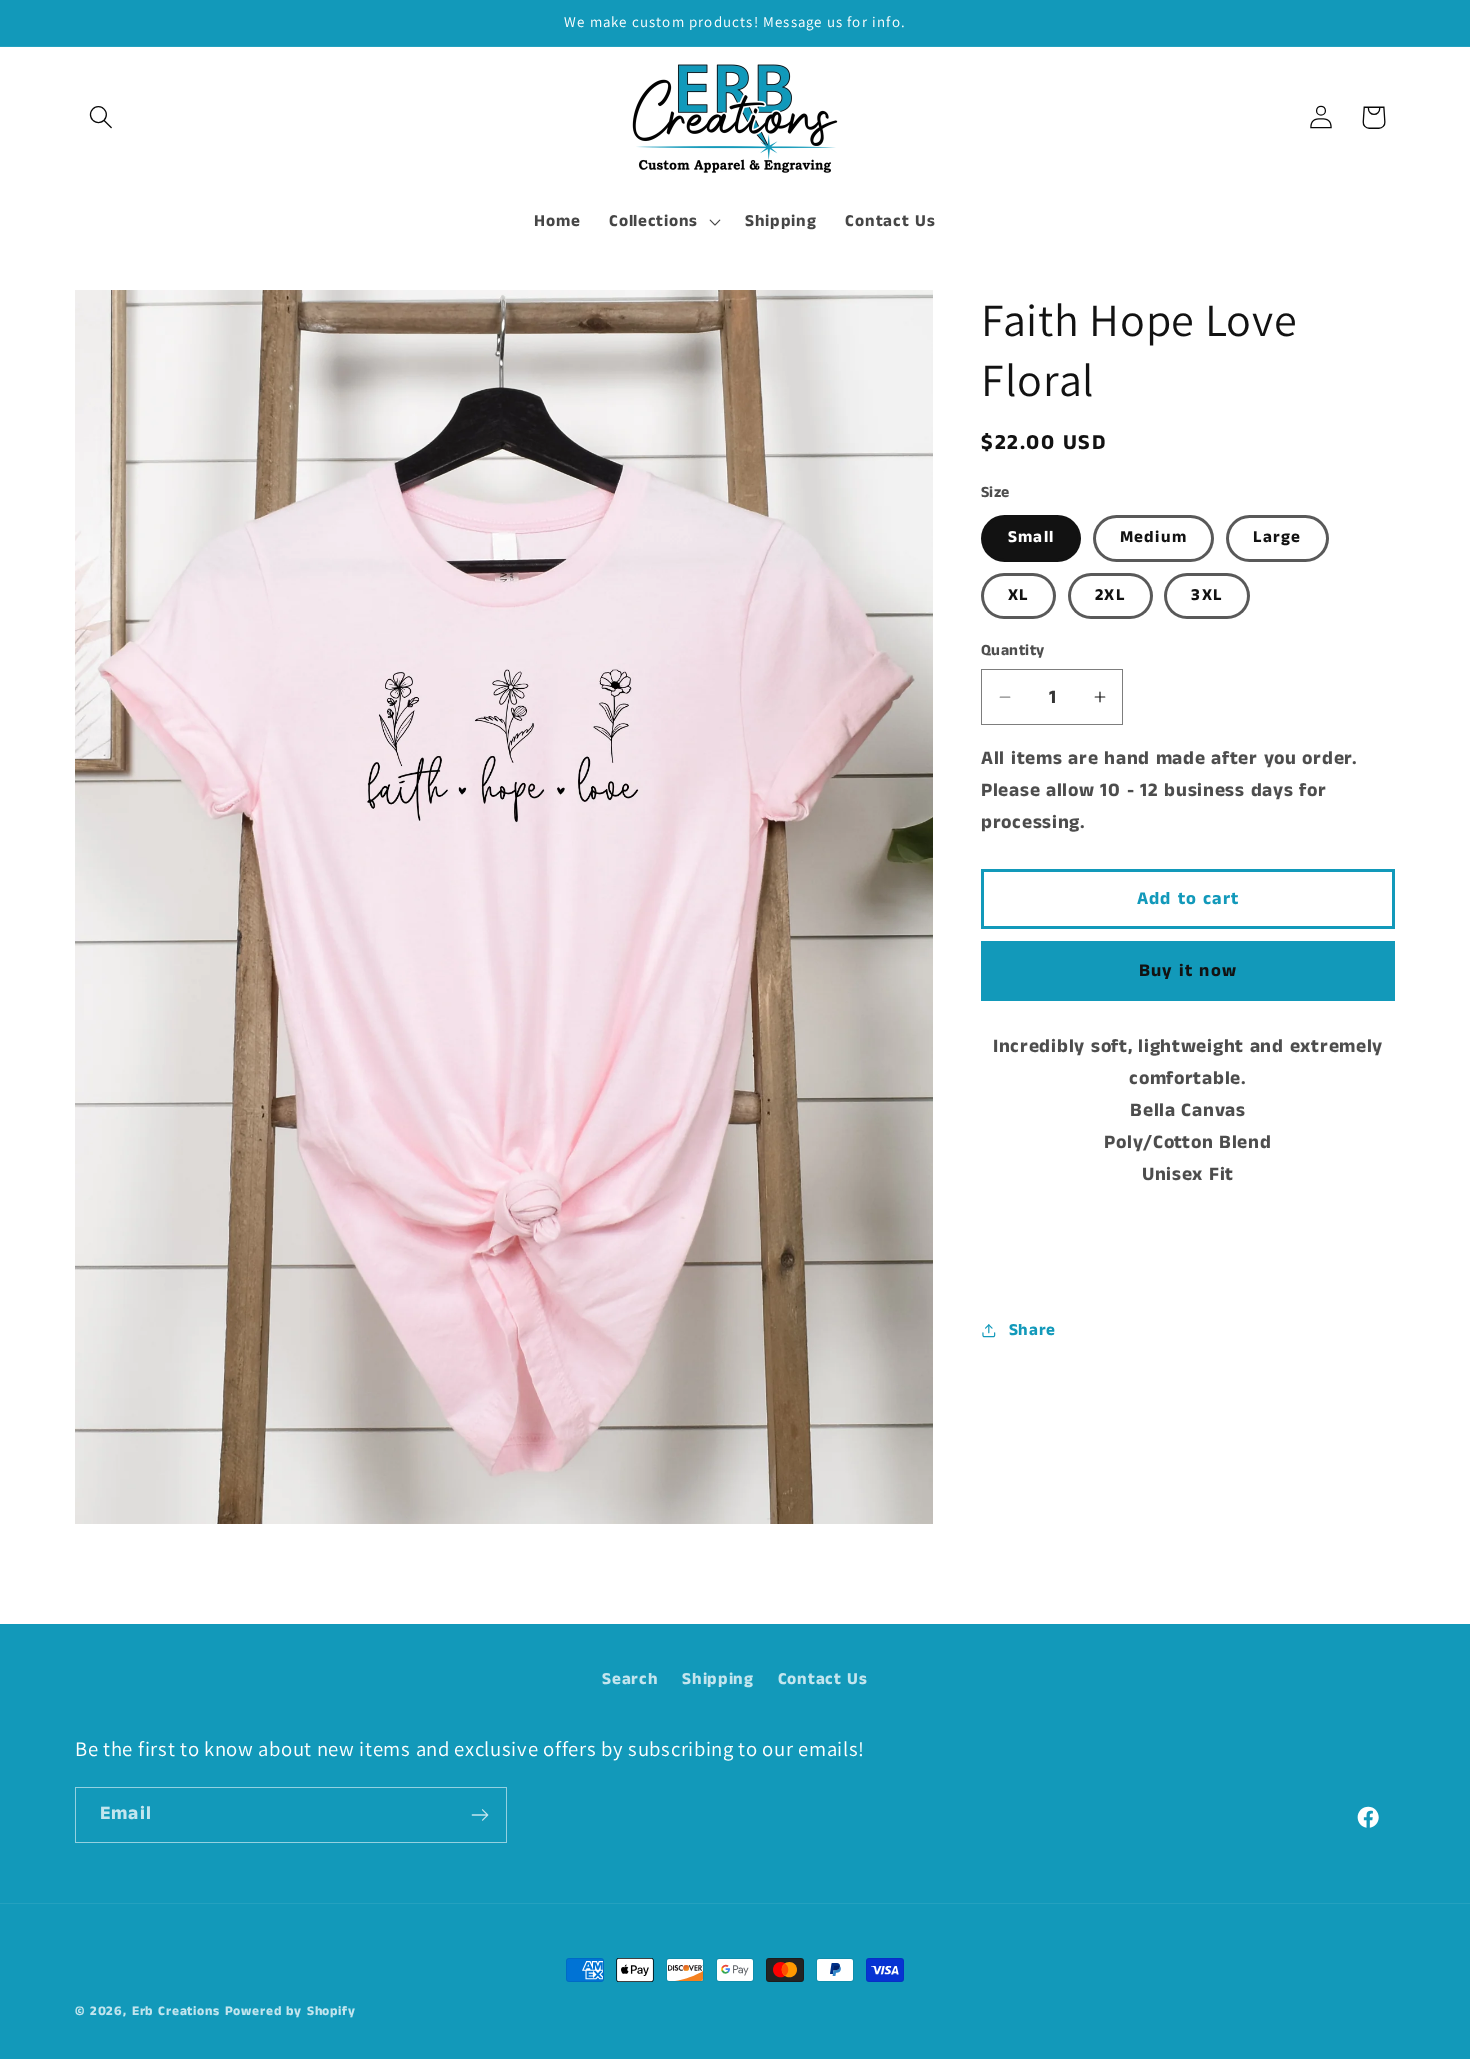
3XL (1207, 595)
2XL (1110, 595)
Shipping (718, 1679)
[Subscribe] (479, 1815)
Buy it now (1188, 971)
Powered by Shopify (290, 2011)
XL (1018, 595)
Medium (1153, 537)
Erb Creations (176, 2011)
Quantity (1013, 651)
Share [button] (1032, 1330)
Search (630, 1679)
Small (1031, 537)
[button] (101, 117)
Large (1277, 537)
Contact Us (823, 1679)
